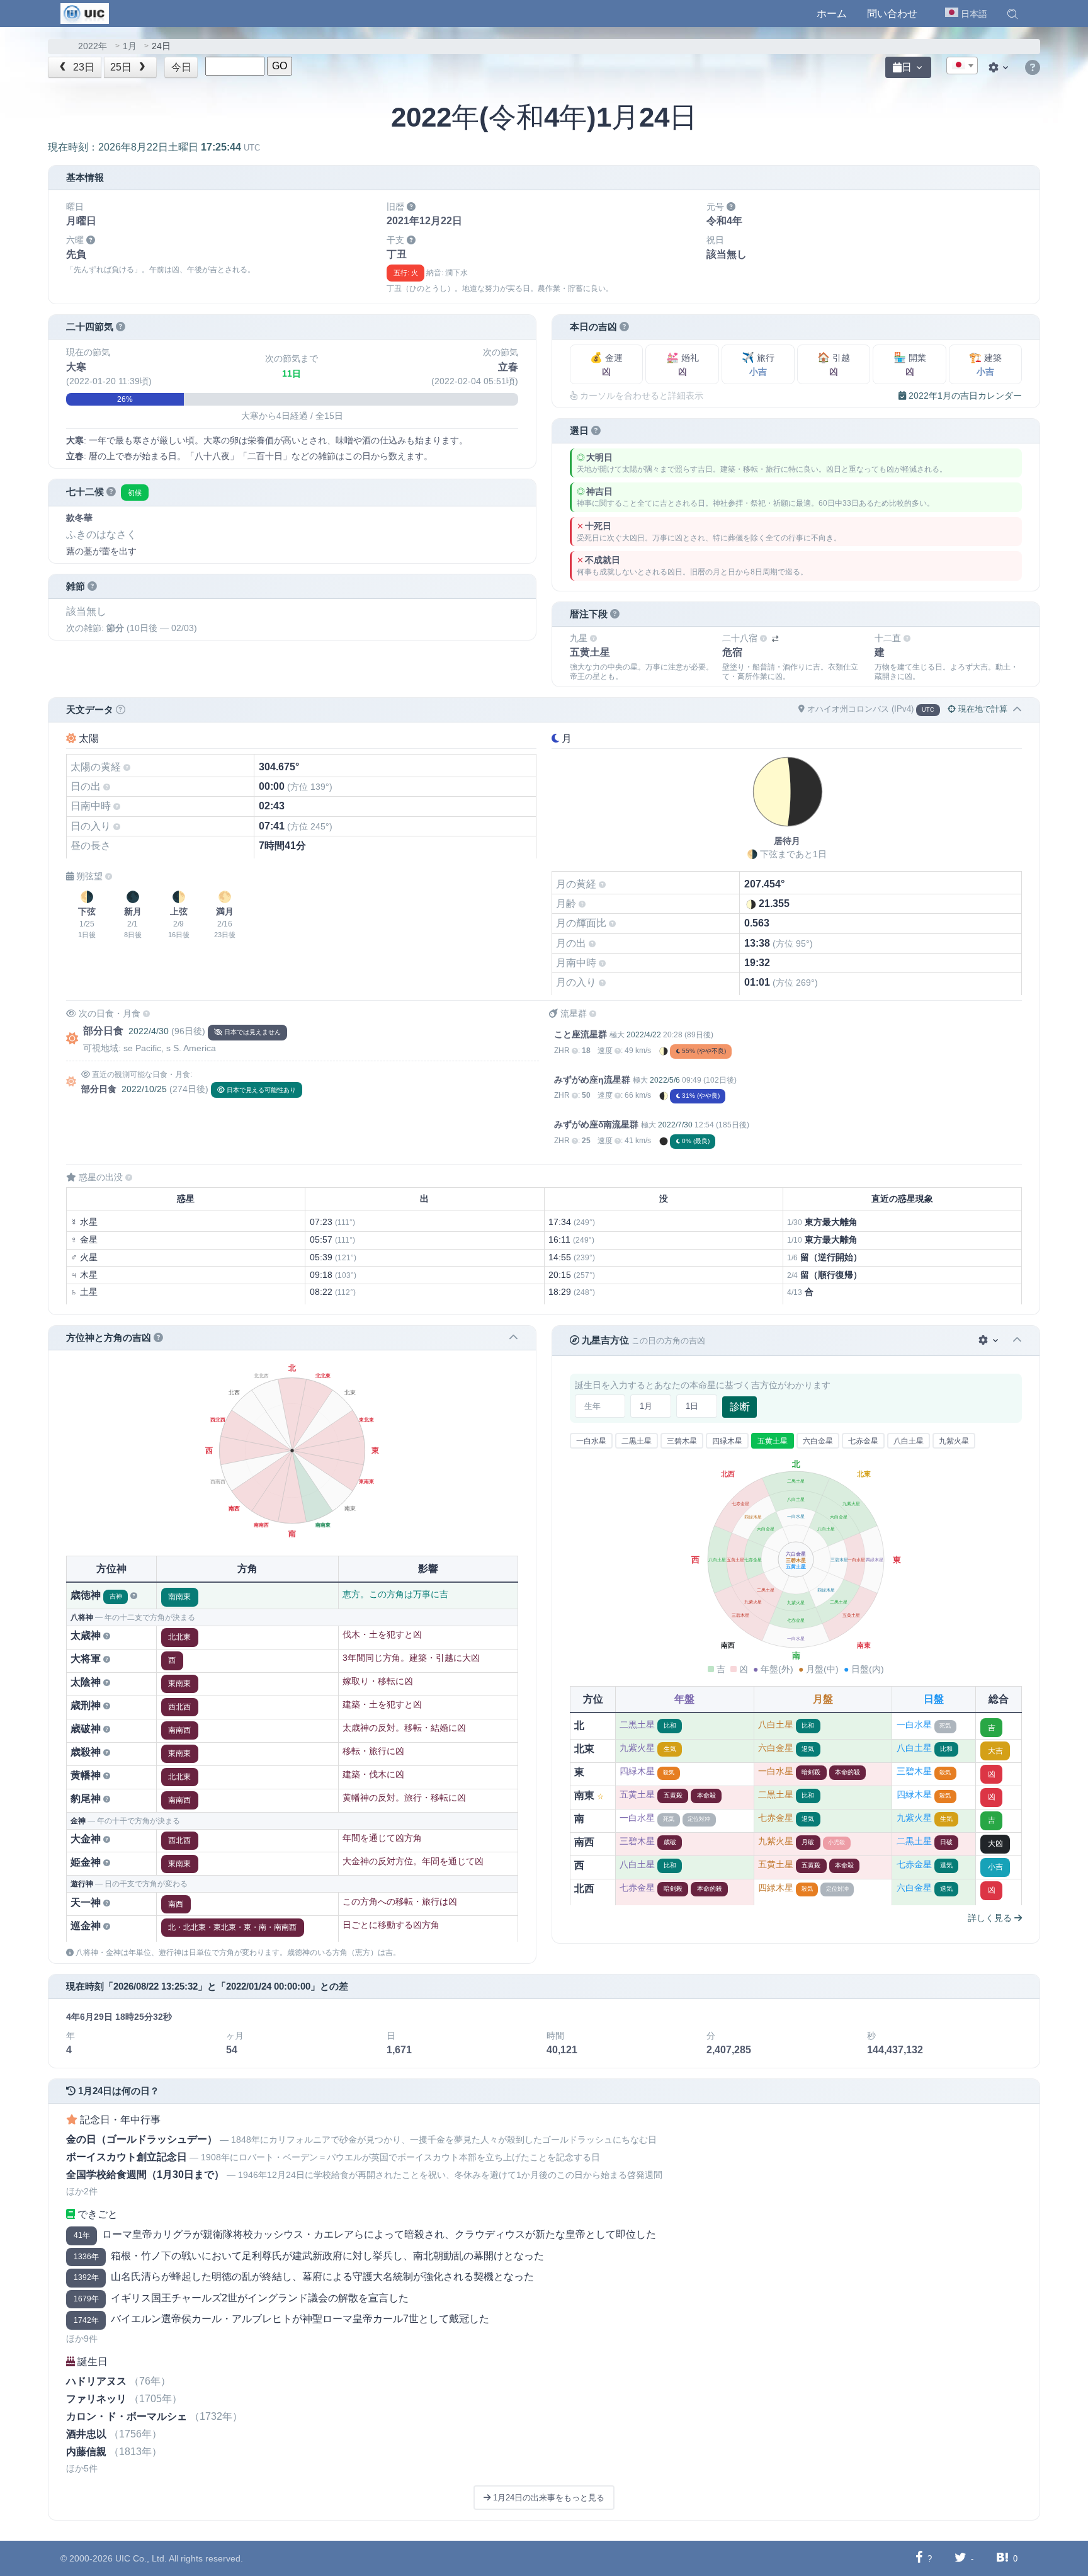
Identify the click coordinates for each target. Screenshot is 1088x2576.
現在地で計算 (982, 709)
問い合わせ (892, 14)
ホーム (832, 14)
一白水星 (591, 1441)
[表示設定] (1000, 67)
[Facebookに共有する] (919, 2558)
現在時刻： (154, 147)
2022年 (93, 46)
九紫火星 (954, 1441)
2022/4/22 (644, 1035)
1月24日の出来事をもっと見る (547, 2498)
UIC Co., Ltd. (141, 2558)
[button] (1012, 14)
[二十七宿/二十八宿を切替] (775, 639)
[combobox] (962, 66)
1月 (130, 46)
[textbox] (962, 66)
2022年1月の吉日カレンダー (964, 396)
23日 (82, 67)
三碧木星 (682, 1441)
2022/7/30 (675, 1125)
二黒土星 (637, 1441)
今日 (181, 67)
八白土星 (909, 1441)
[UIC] (85, 13)
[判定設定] (989, 1341)
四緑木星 (727, 1441)
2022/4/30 (149, 1031)
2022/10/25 (144, 1089)
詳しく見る (991, 1918)
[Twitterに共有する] (960, 2558)
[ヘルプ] (1033, 68)
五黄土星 (773, 1441)
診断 (740, 1407)
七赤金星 (863, 1441)
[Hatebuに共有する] (1002, 2558)
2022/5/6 (665, 1080)
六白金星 (818, 1441)
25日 (122, 67)
